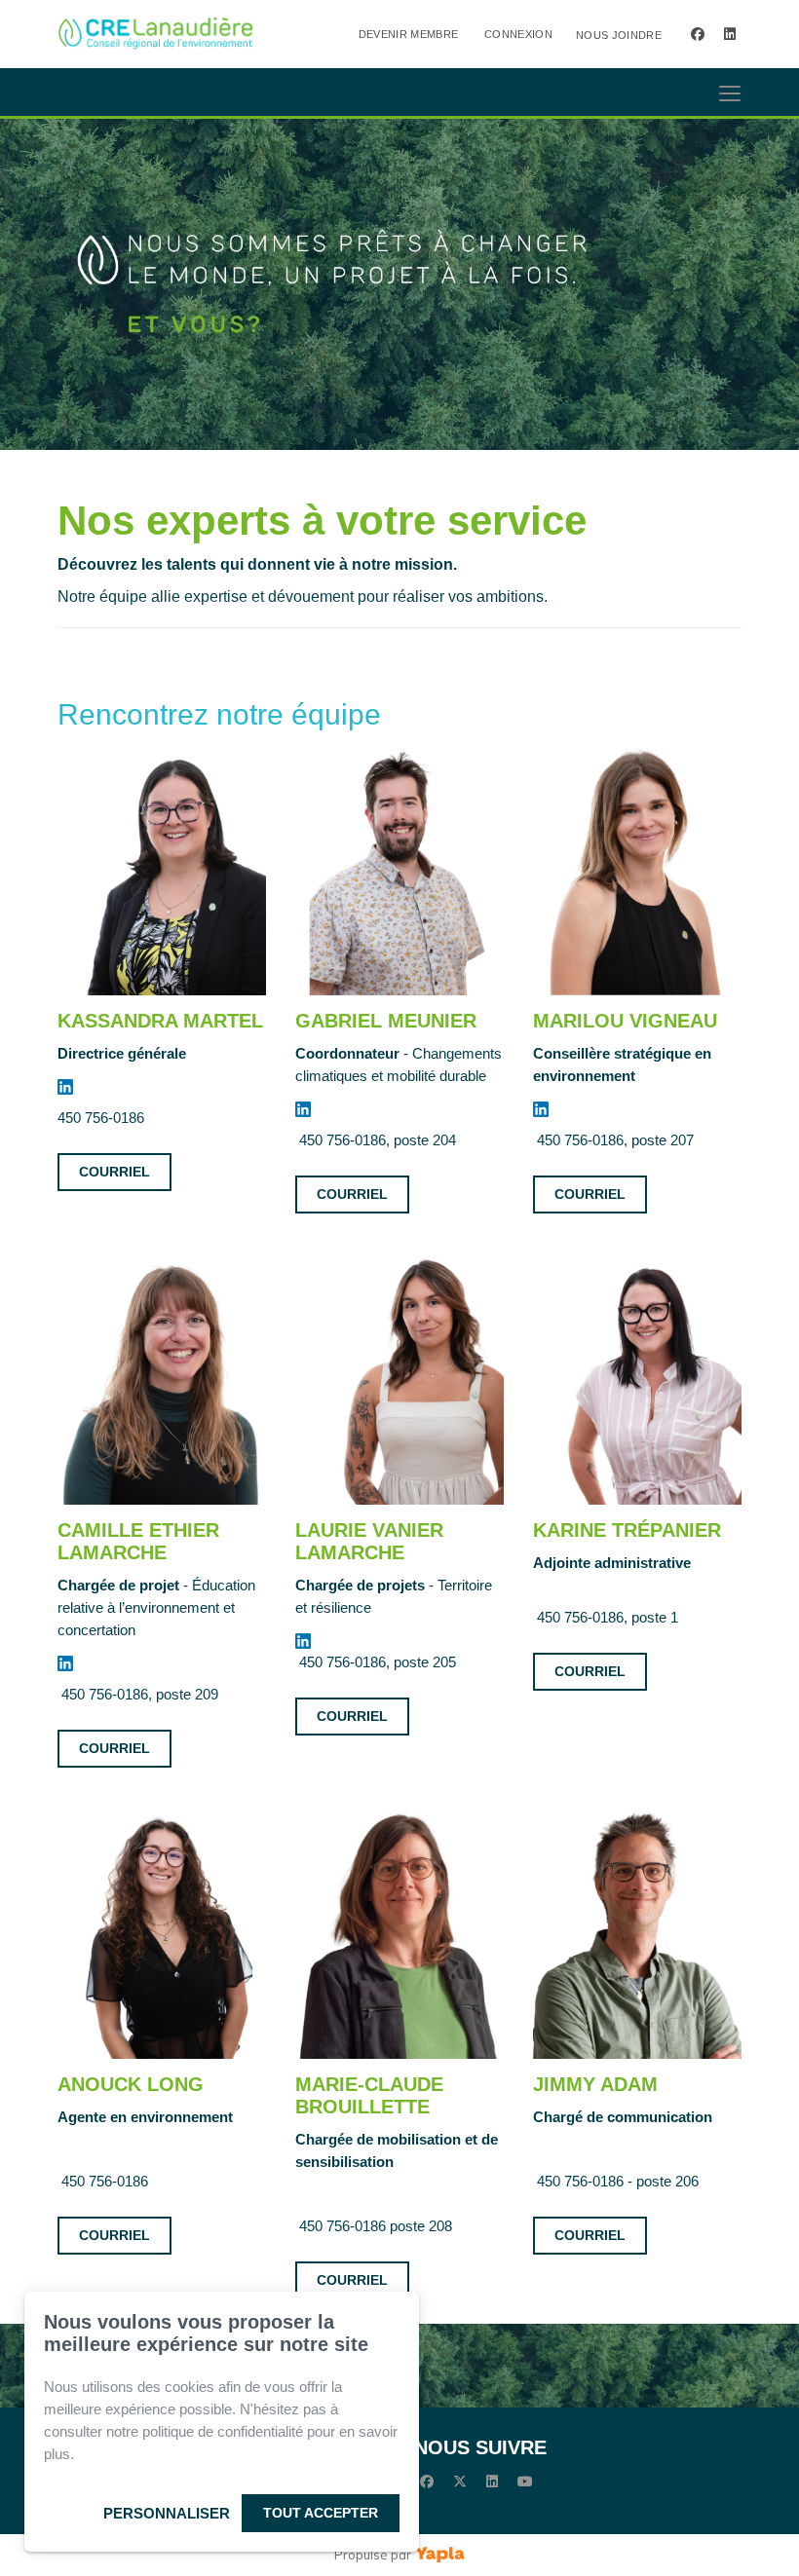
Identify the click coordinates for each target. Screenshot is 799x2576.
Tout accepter (321, 2513)
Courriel (114, 1172)
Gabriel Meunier (386, 1021)
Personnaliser (167, 2513)
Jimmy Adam (595, 2084)
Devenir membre (409, 34)
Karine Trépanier (627, 1530)
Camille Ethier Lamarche (138, 1541)
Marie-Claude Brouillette (369, 2095)
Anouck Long (131, 2084)
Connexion (518, 34)
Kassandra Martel (160, 1021)
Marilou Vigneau (625, 1021)
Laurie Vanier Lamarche (369, 1541)
